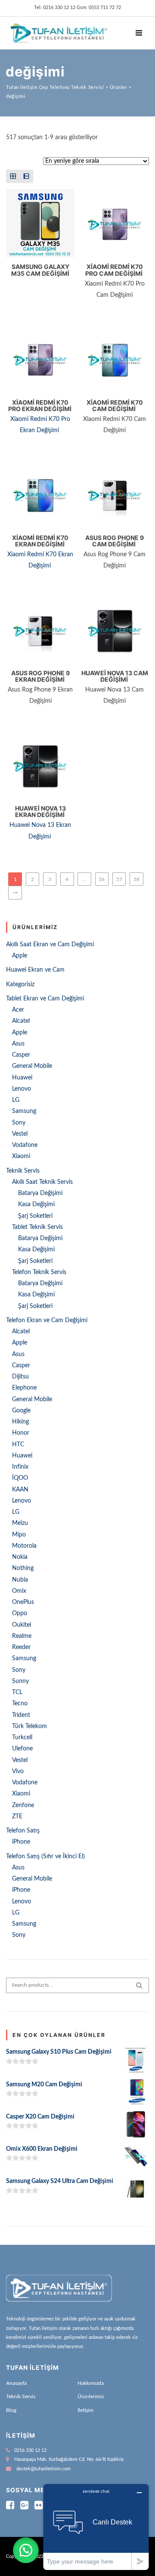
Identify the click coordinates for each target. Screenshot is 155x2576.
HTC (18, 1445)
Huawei (22, 1078)
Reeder (21, 1647)
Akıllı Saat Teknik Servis (42, 1182)
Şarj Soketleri (35, 1216)
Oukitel (22, 1625)
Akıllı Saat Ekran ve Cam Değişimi (50, 945)
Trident (21, 1715)
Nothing (23, 1568)
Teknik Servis (23, 1171)
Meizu (20, 1523)
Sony (19, 1123)
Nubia (20, 1580)
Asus (18, 1044)
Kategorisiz (20, 985)
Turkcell (22, 1738)
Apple (20, 956)
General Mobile (32, 1066)
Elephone (24, 1388)
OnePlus (23, 1602)
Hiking (20, 1422)
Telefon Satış (23, 1831)
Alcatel (21, 1021)
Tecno (20, 1704)
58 (136, 879)
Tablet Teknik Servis (37, 1227)
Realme (22, 1636)
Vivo (18, 1771)
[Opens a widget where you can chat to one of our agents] (96, 2527)
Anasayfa (16, 2383)
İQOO (20, 1478)
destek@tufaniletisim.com (43, 2469)
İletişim (85, 2410)
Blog (11, 2410)
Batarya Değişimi (40, 1193)
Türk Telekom (29, 1726)
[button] (26, 2550)
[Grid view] (13, 176)
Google (21, 1411)
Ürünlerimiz (91, 2396)
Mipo (19, 1535)
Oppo (20, 1613)
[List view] (26, 176)
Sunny (20, 1681)
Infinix (20, 1467)
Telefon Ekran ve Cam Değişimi (47, 1320)
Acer (18, 1010)
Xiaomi (21, 1156)
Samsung (24, 1111)
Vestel (20, 1134)
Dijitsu (20, 1377)
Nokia (20, 1557)
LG (16, 1100)
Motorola (24, 1546)
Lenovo (22, 1089)
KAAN (20, 1490)
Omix (19, 1591)
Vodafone (25, 1145)
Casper (21, 1055)
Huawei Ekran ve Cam (35, 970)
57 (119, 879)
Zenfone (23, 1805)
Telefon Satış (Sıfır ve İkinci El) (45, 1857)
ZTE (17, 1817)
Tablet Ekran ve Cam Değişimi (45, 999)
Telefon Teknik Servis (39, 1272)
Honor (21, 1433)
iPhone (21, 1842)
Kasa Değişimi (36, 1204)
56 (102, 879)
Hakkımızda (91, 2383)
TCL (17, 1692)
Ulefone (22, 1749)
